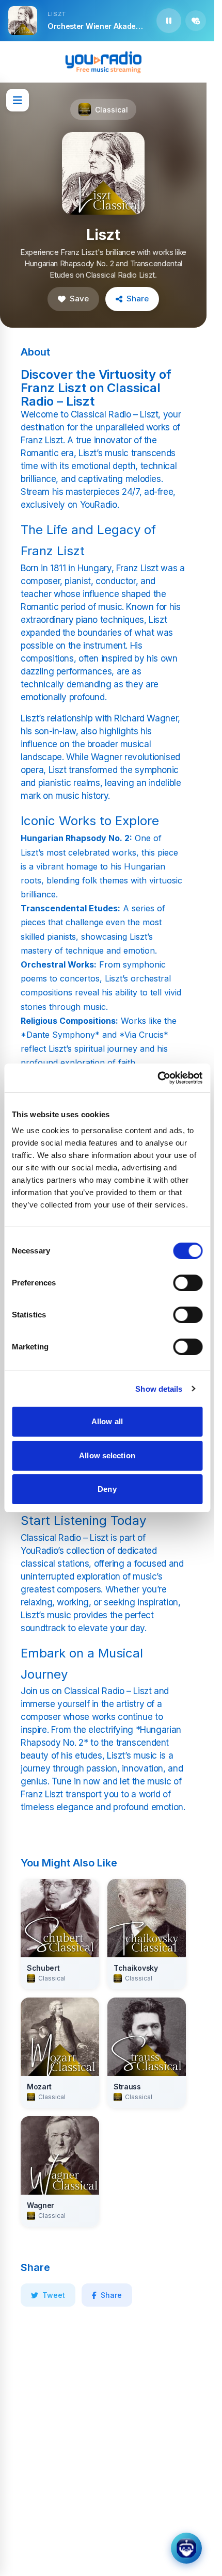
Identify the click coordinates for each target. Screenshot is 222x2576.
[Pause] (169, 21)
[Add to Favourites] (196, 21)
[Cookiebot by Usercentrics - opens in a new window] (157, 1078)
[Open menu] (18, 100)
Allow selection (107, 1455)
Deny (107, 1489)
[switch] (188, 1283)
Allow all (107, 1421)
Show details (159, 1389)
